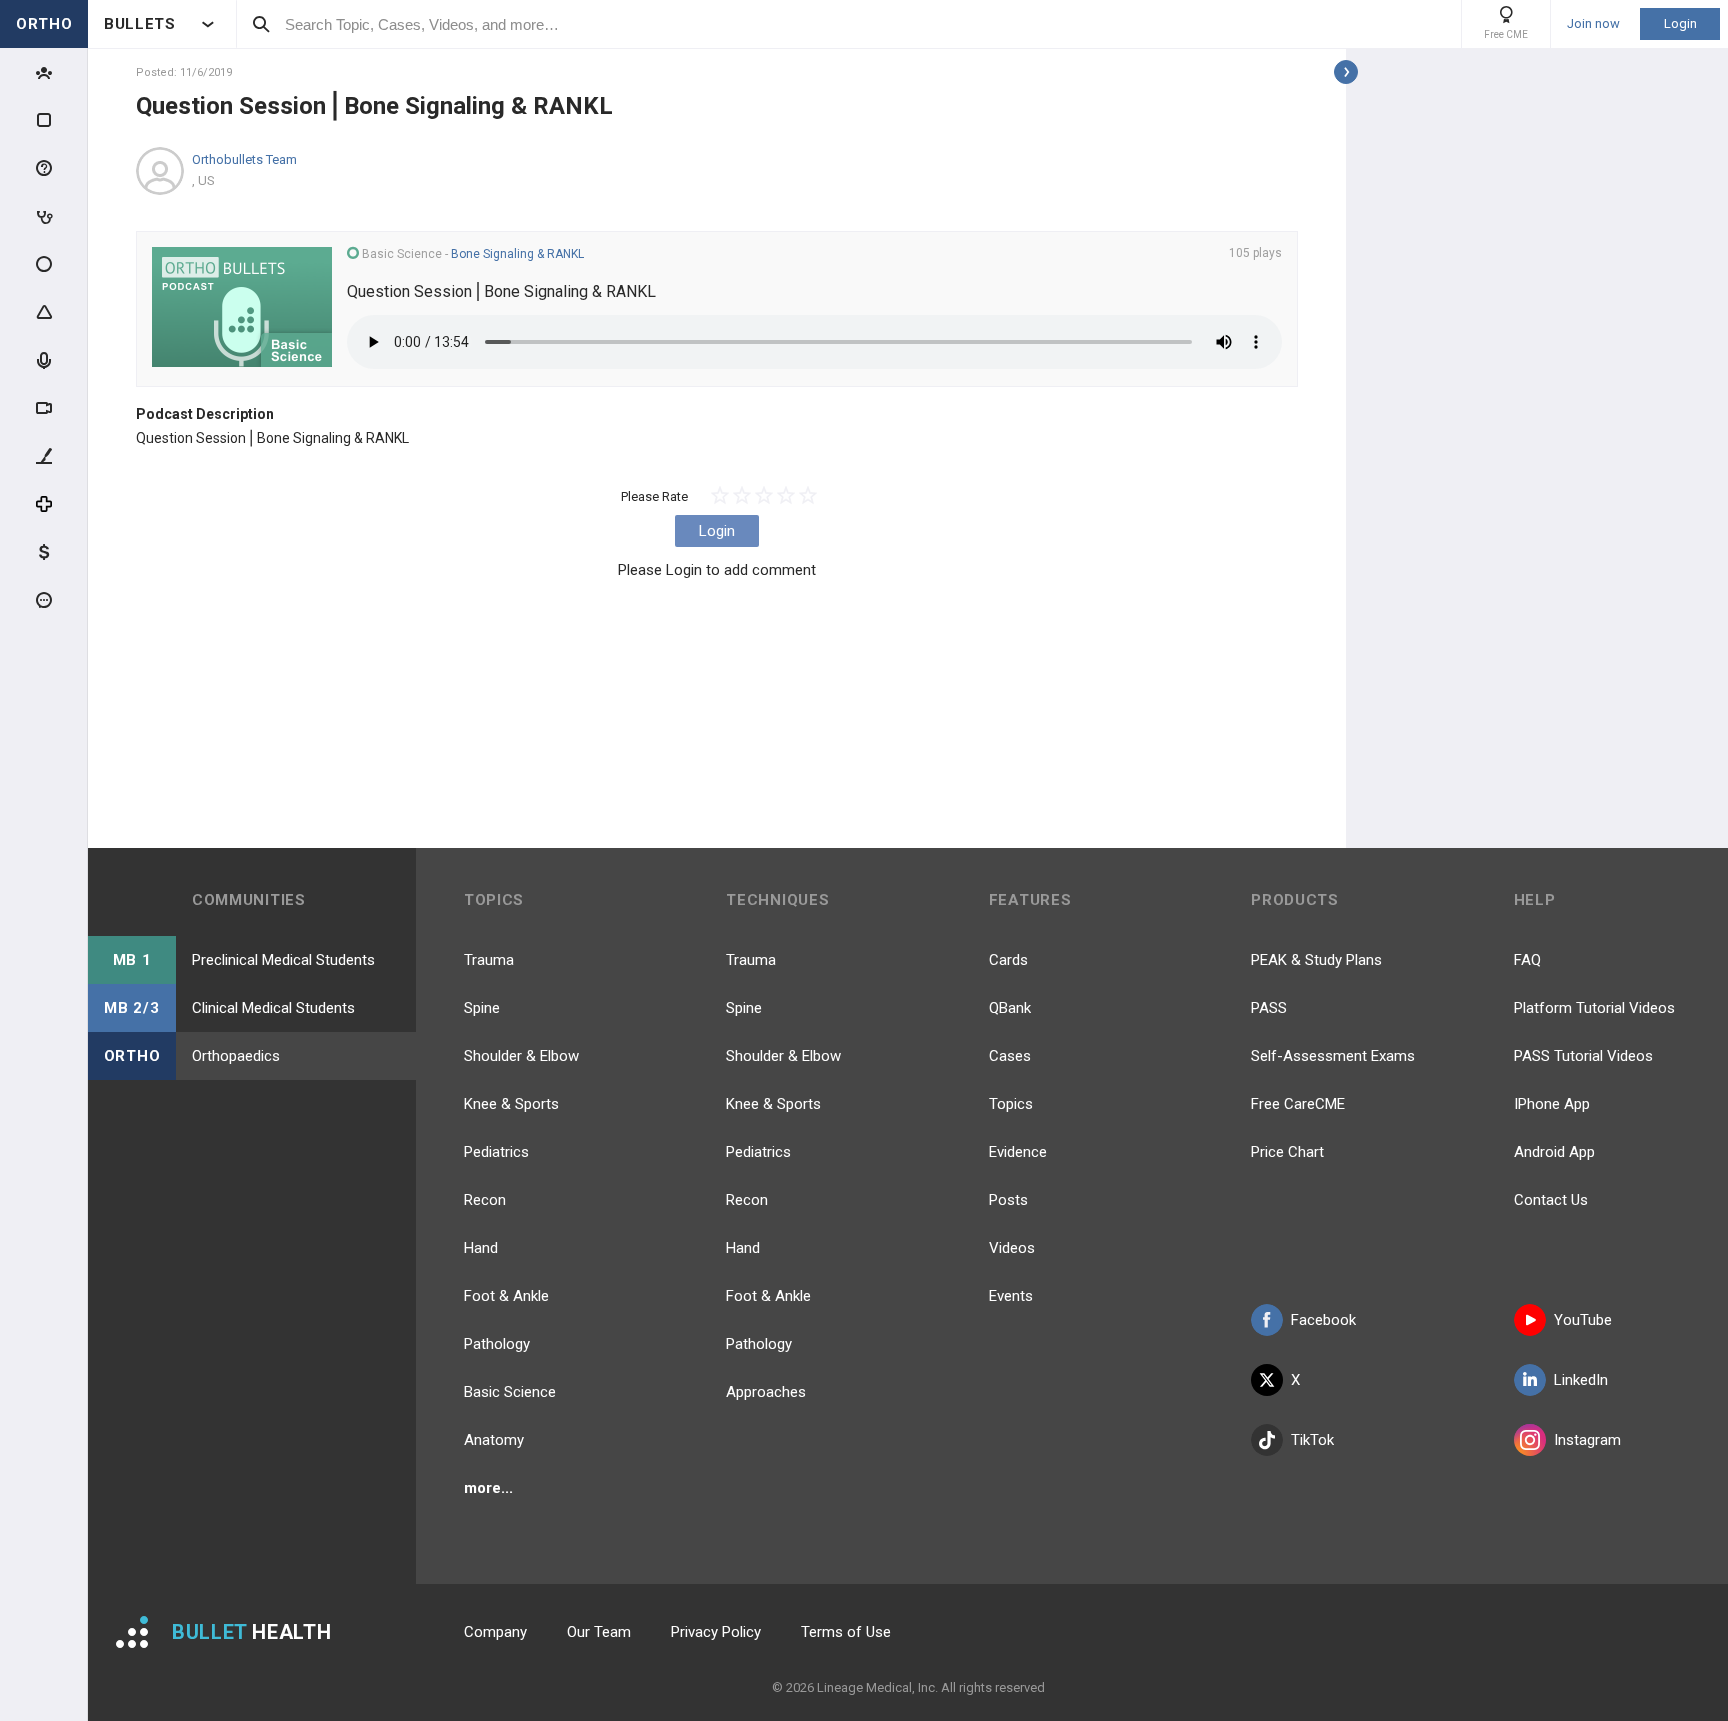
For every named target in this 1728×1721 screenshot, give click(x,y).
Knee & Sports (511, 1104)
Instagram (1587, 1440)
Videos (1012, 1248)
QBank (1010, 1008)
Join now (1593, 24)
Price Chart (1287, 1152)
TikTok (1312, 1440)
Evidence (1018, 1152)
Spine (482, 1008)
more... (488, 1488)
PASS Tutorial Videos (1583, 1056)
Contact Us (1551, 1200)
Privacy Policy (716, 1632)
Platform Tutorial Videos (1594, 1008)
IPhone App (1552, 1104)
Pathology (497, 1344)
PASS (1269, 1008)
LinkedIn (1581, 1380)
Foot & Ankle (506, 1296)
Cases (1010, 1056)
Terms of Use (846, 1632)
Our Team (599, 1632)
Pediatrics (496, 1152)
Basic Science (510, 1392)
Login (1680, 23)
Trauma (489, 960)
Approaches (766, 1392)
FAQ (1527, 960)
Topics (1011, 1104)
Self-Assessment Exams (1333, 1056)
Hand (481, 1248)
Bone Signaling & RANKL (517, 254)
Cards (1008, 960)
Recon (485, 1200)
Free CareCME (1298, 1104)
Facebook (1323, 1320)
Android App (1554, 1152)
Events (1011, 1296)
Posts (1008, 1200)
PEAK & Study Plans (1316, 960)
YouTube (1583, 1320)
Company (495, 1632)
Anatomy (494, 1440)
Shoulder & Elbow (521, 1056)
